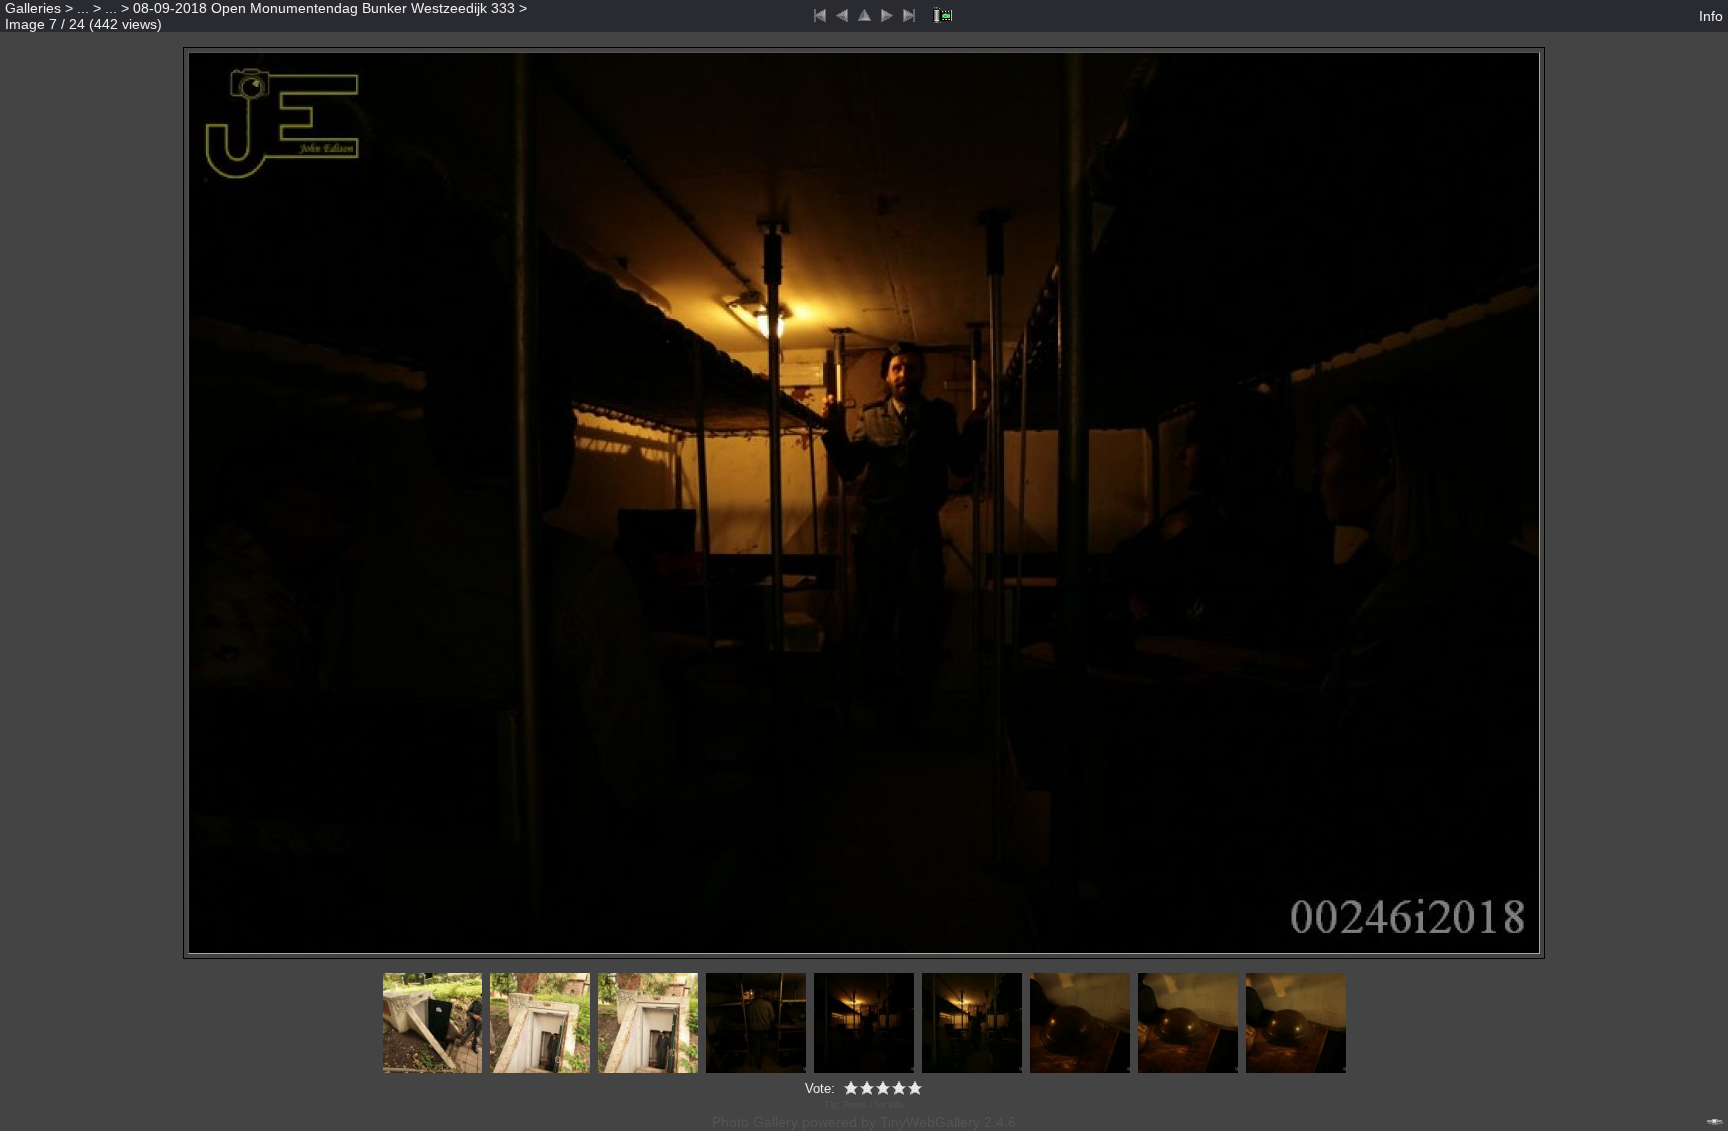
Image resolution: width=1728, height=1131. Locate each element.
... (83, 8)
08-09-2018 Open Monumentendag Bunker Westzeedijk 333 (324, 8)
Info (1711, 16)
